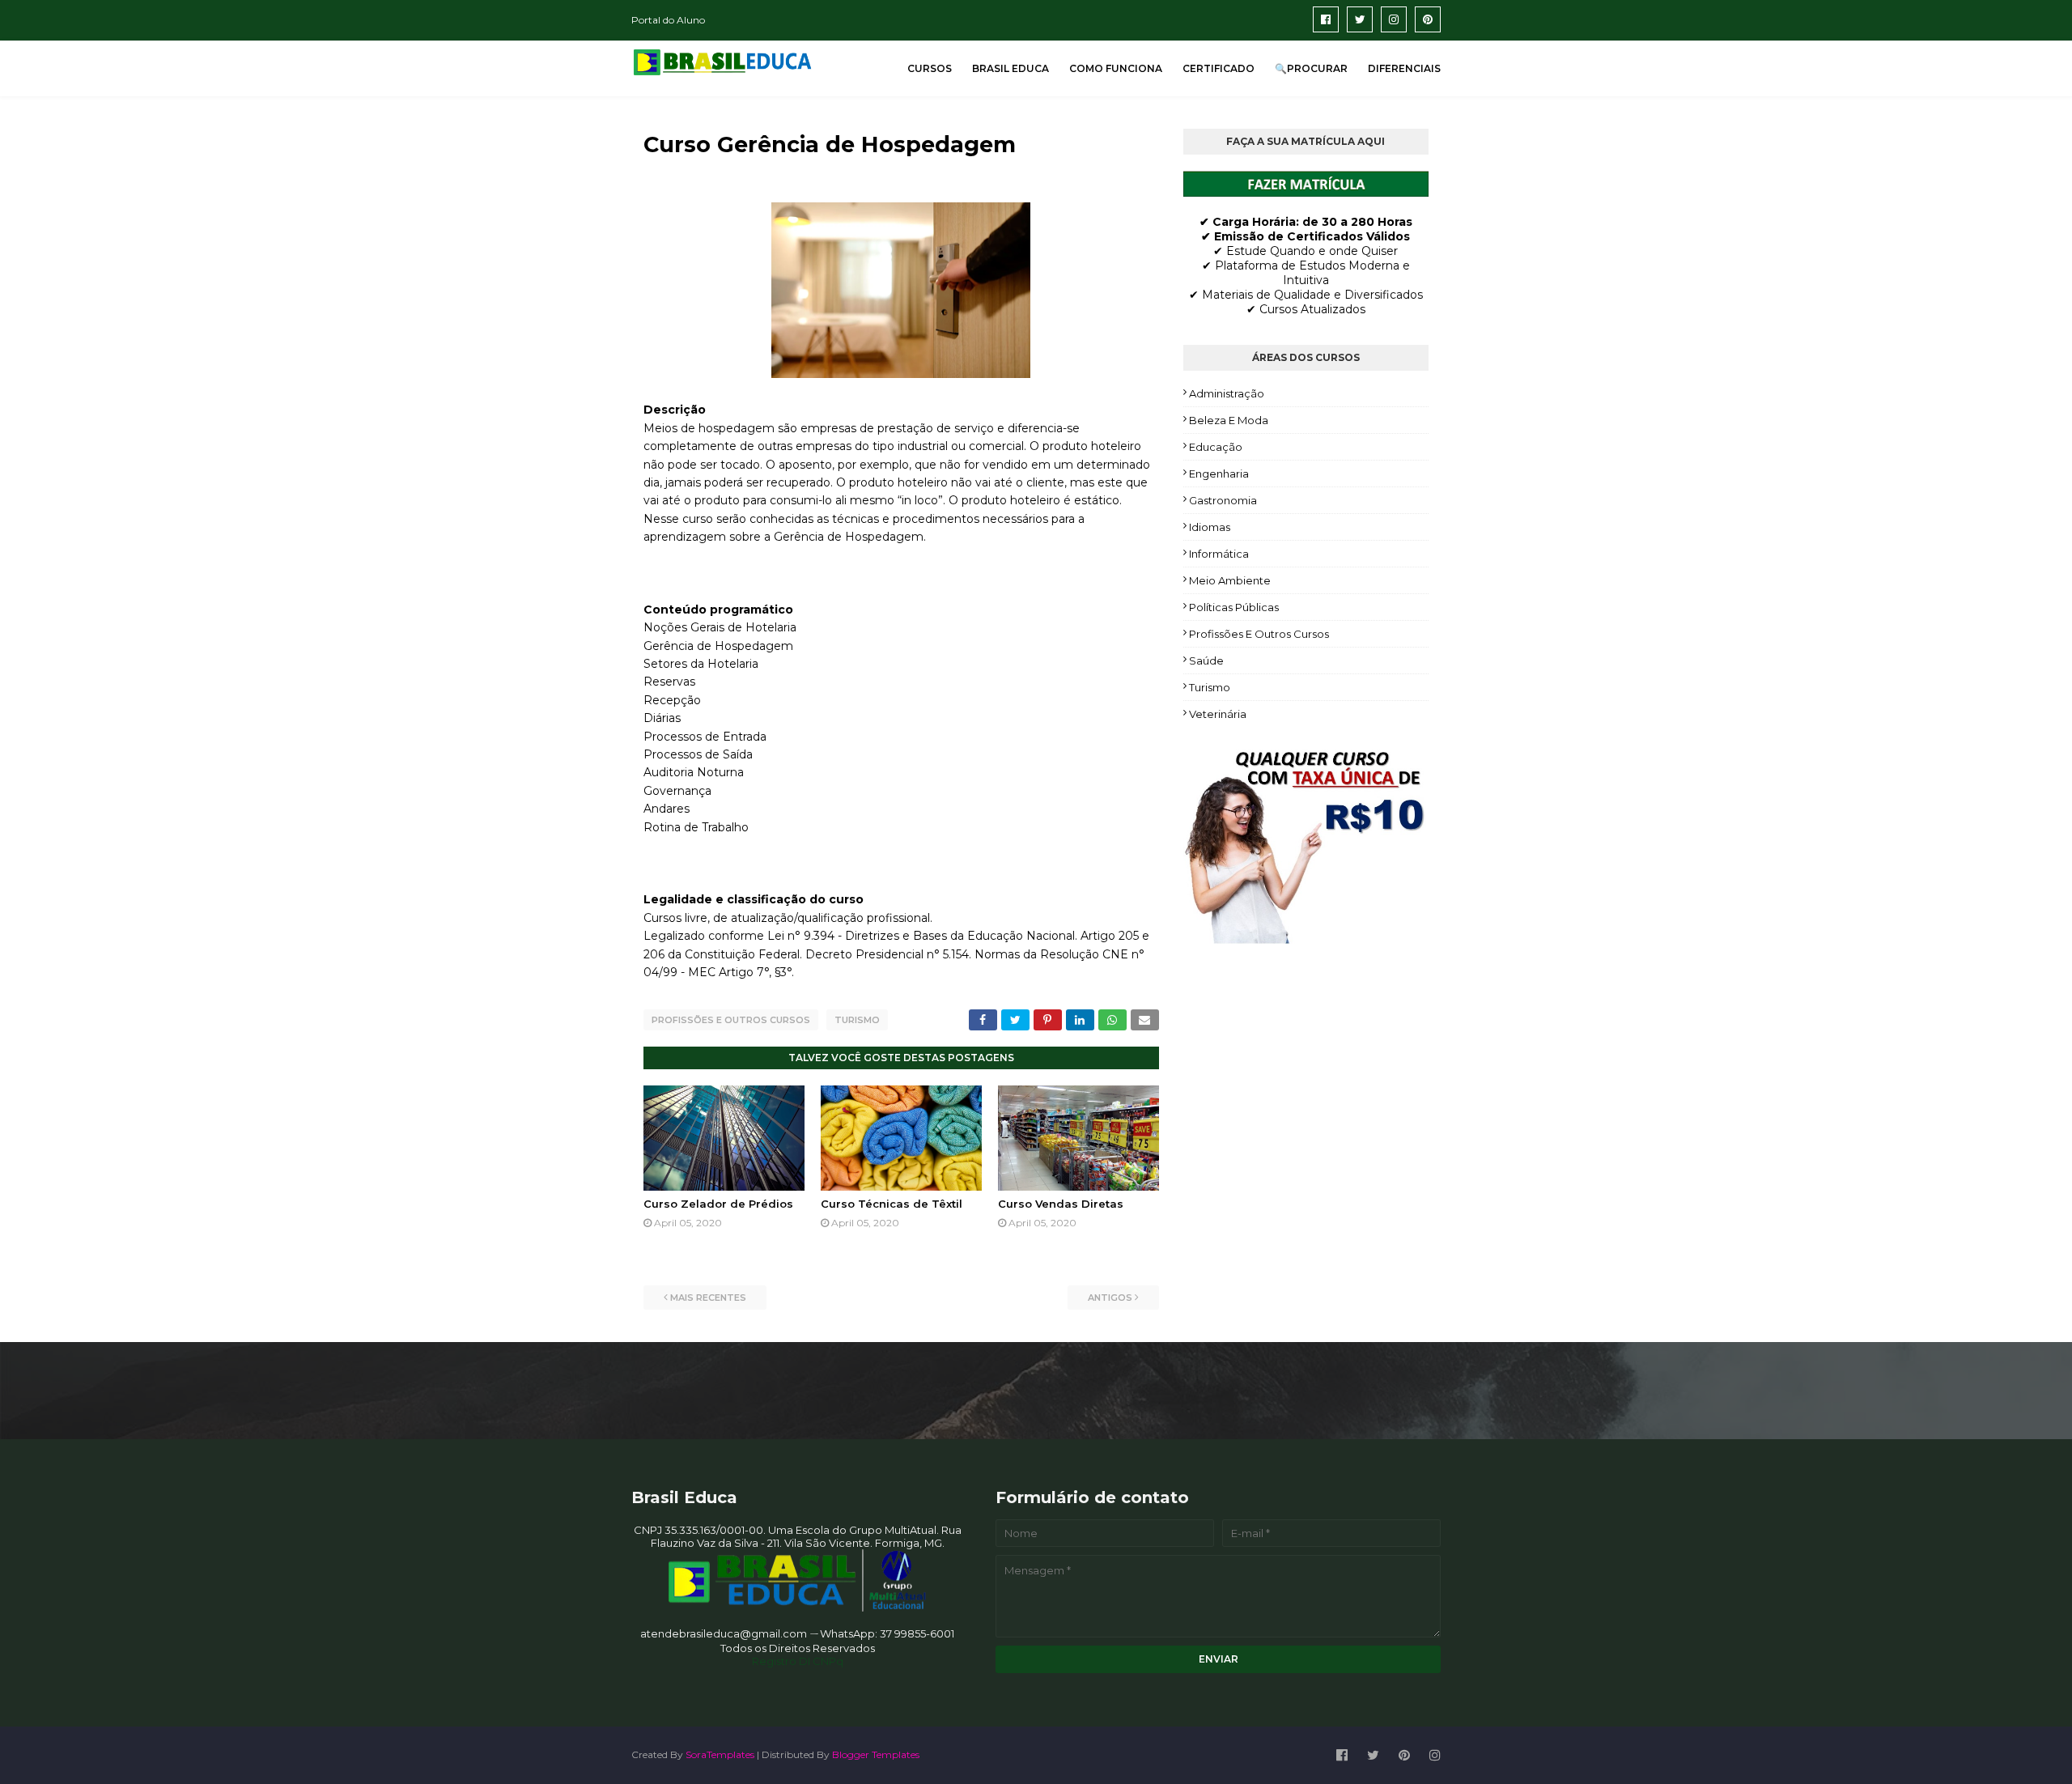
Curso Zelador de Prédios (718, 1204)
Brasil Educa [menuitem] (1011, 68)
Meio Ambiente (1230, 580)
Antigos (1110, 1298)
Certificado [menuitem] (1219, 68)
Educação (1216, 447)
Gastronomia (1223, 500)
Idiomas (1210, 527)
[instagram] (1394, 19)
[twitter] (1360, 19)
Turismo (857, 1020)
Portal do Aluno (668, 20)
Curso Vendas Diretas (1061, 1204)
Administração (1227, 393)
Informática (1219, 554)
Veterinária (1218, 714)
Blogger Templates (876, 1754)
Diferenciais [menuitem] (1404, 68)
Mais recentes (708, 1298)
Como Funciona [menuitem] (1116, 68)
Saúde (1206, 661)
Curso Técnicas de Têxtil (892, 1204)
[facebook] (1326, 19)
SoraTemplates (720, 1754)
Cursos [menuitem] (930, 68)
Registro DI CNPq (798, 1661)
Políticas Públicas (1234, 607)
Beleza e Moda (1229, 420)
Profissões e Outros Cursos (731, 1020)
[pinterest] (1428, 19)
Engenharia (1219, 474)
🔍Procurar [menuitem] (1311, 68)
